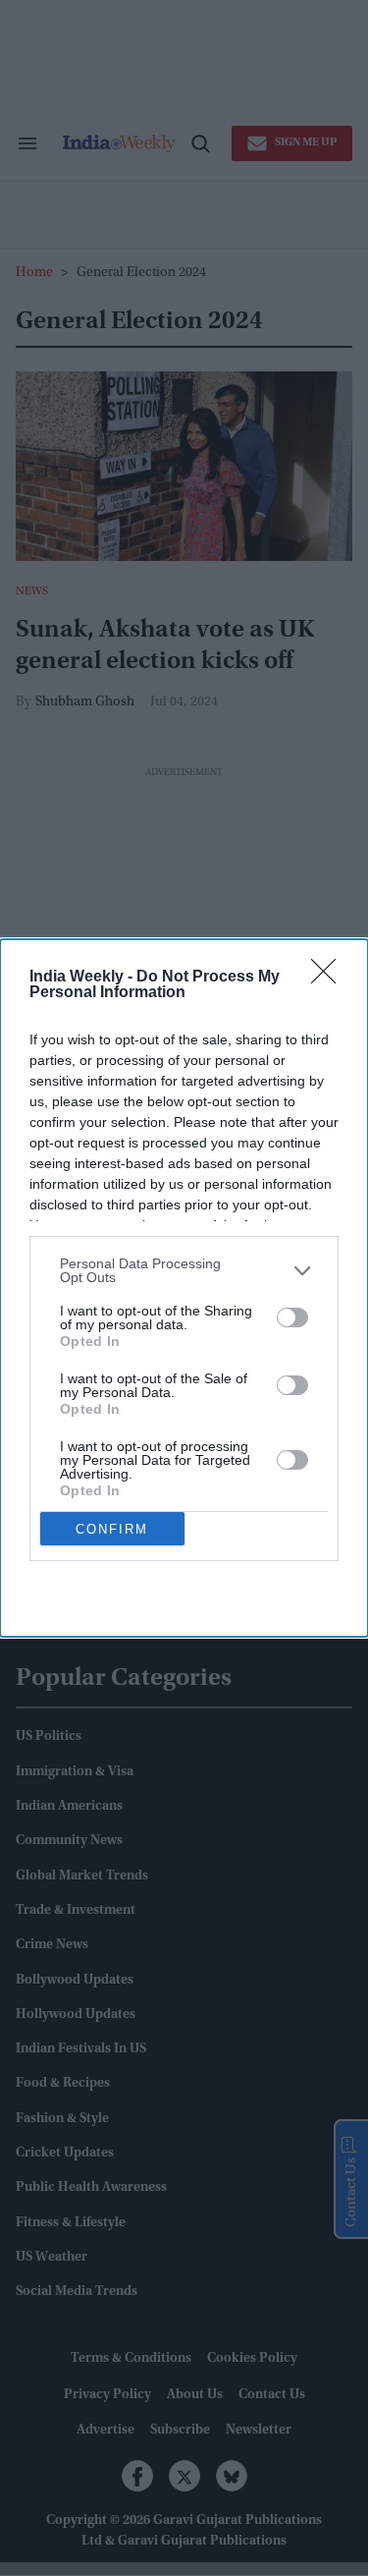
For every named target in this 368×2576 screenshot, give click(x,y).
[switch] (292, 1317)
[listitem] (184, 1270)
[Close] (330, 978)
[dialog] (184, 1288)
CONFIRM (112, 1529)
